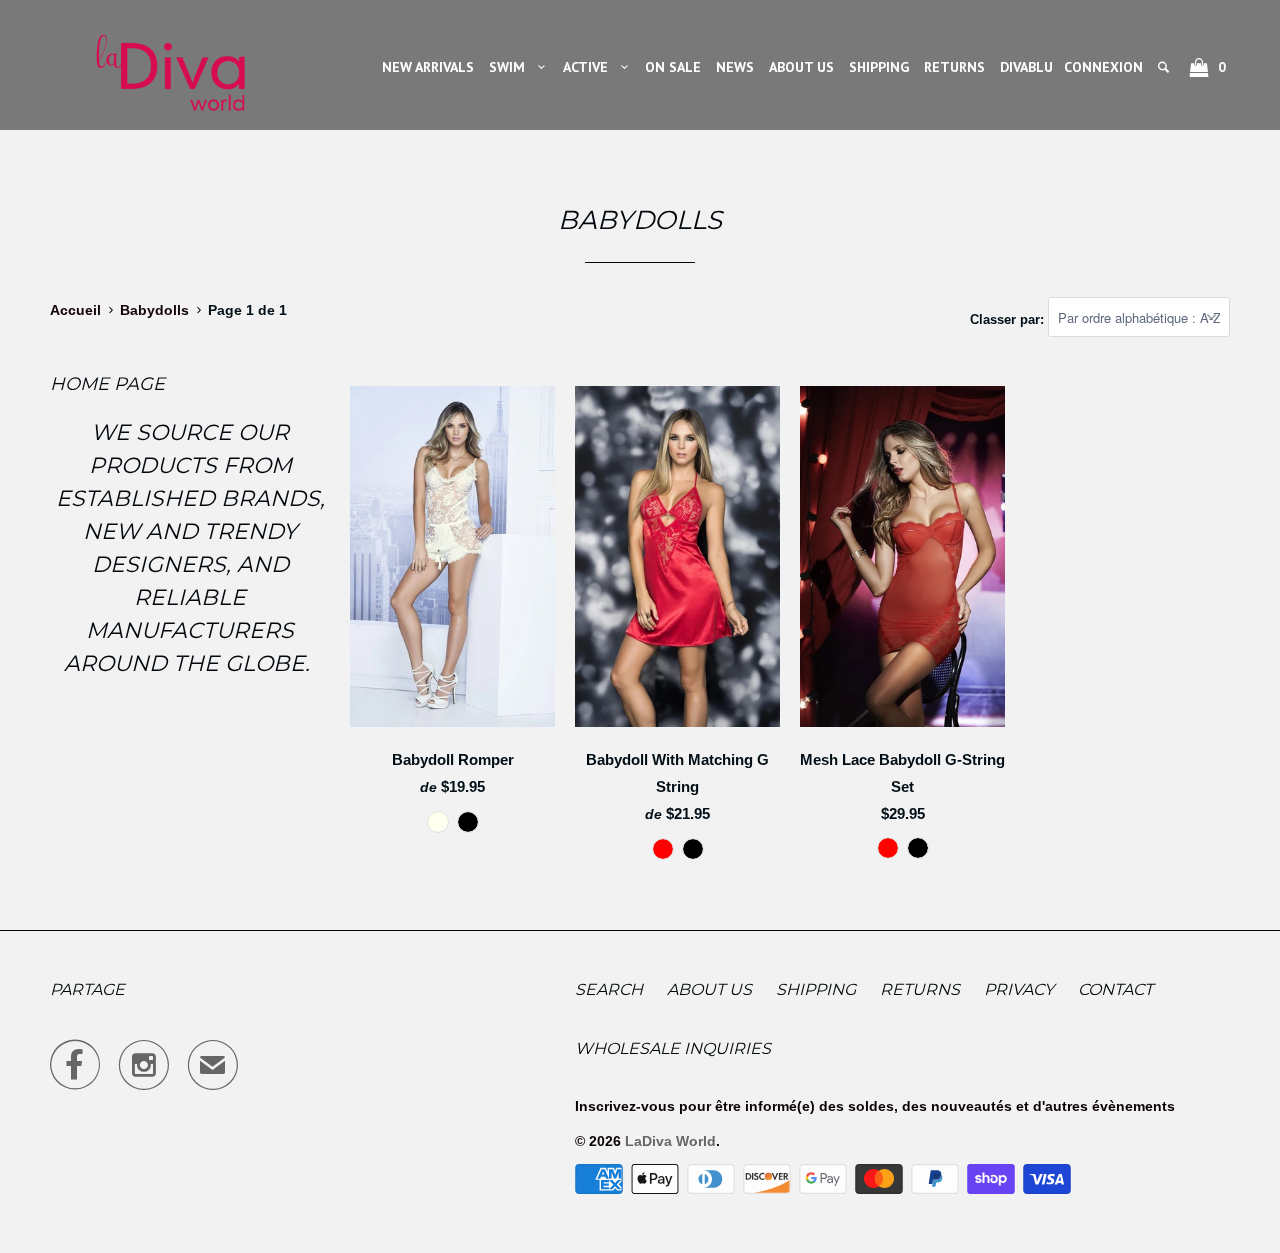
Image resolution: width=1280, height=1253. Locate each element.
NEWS (735, 67)
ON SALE (673, 67)
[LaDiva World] (170, 65)
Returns (920, 989)
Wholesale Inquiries (673, 1048)
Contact (1115, 989)
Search (609, 989)
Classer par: (1009, 318)
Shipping (816, 989)
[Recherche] (1165, 67)
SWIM (511, 67)
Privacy (1019, 989)
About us (709, 989)
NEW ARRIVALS (428, 67)
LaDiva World (670, 1141)
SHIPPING (879, 67)
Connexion (1103, 67)
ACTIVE (589, 67)
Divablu (1026, 67)
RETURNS (954, 67)
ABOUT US (801, 67)
